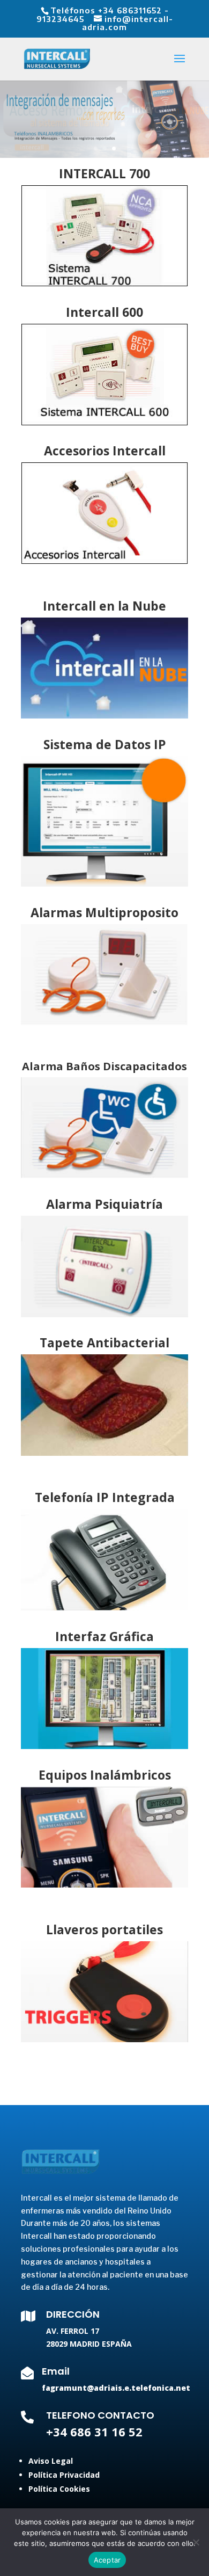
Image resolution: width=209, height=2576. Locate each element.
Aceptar (107, 2560)
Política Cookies (59, 2489)
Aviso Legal (51, 2461)
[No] (196, 2542)
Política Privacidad (64, 2475)
